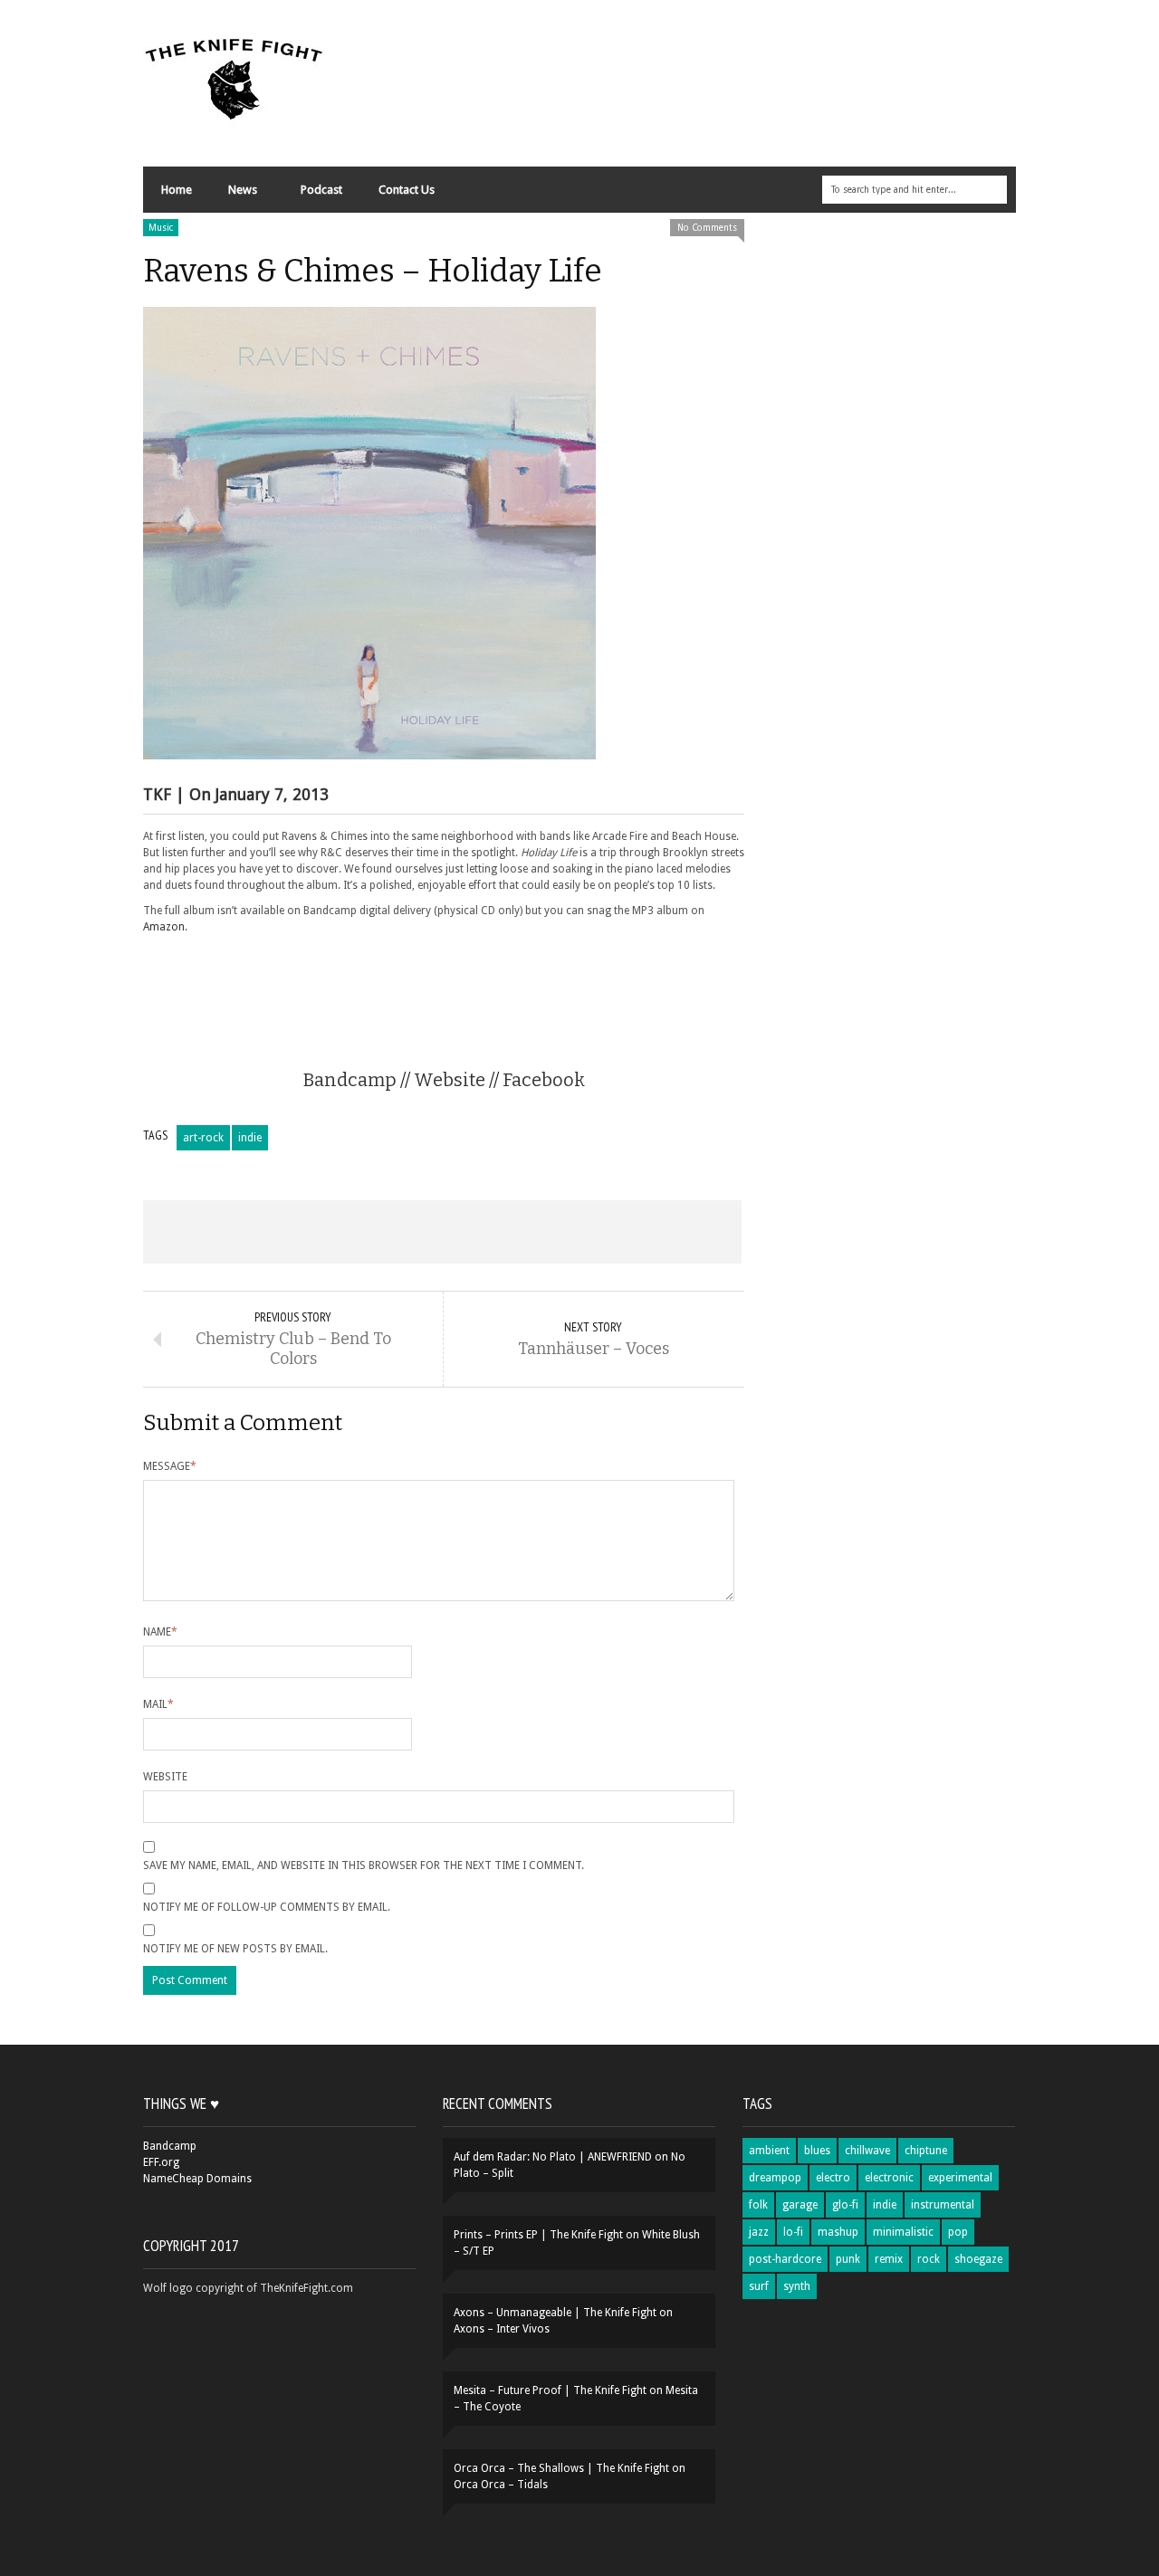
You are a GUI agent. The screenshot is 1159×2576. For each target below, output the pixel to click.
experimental (960, 2178)
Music (161, 228)
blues (817, 2151)
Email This (682, 1232)
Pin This (561, 1232)
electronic (889, 2178)
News (234, 194)
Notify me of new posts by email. (235, 1949)
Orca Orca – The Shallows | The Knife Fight (561, 2468)
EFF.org (161, 2162)
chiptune (926, 2151)
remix (889, 2259)
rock (929, 2259)
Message (170, 1466)
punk (848, 2259)
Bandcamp (350, 1080)
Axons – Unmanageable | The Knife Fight (555, 2313)
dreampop (775, 2178)
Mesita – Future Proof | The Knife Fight (550, 2390)
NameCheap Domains (197, 2179)
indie (250, 1138)
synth (797, 2286)
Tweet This (322, 1232)
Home (177, 190)
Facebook (544, 1080)
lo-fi (793, 2232)
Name (160, 1632)
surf (759, 2286)
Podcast (321, 190)
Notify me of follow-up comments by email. (267, 1907)
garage (800, 2205)
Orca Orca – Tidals (501, 2485)
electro (833, 2178)
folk (758, 2205)
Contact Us (407, 190)
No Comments (707, 228)
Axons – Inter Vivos (502, 2329)
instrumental (943, 2205)
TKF (157, 794)
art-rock (203, 1138)
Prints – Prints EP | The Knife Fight (538, 2235)
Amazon (164, 927)
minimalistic (903, 2232)
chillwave (867, 2151)
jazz (759, 2232)
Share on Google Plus (442, 1232)
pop (958, 2232)
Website (450, 1080)
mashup (838, 2232)
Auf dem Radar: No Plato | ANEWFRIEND (553, 2157)
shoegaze (978, 2259)
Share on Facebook (203, 1232)
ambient (769, 2151)
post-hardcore (785, 2259)
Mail (158, 1704)
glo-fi (845, 2205)
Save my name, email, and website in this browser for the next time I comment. (364, 1865)
